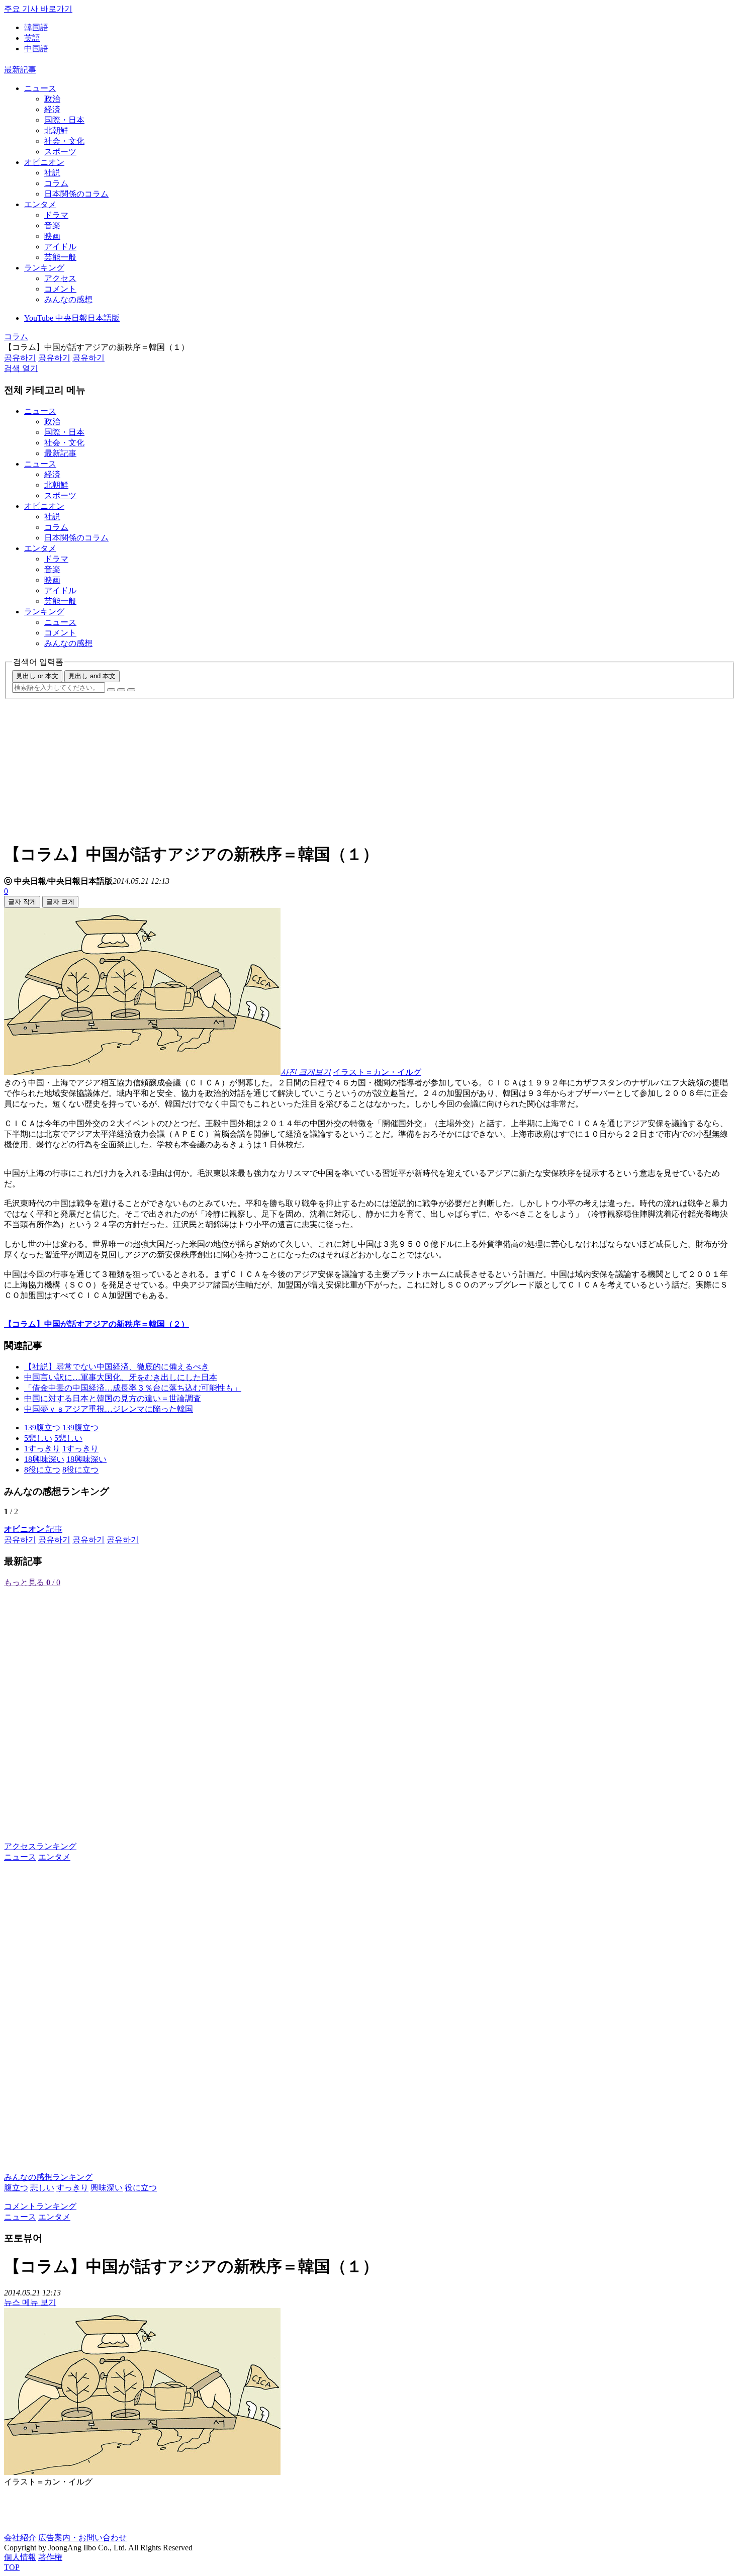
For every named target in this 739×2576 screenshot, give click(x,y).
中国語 (36, 49)
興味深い (107, 2188)
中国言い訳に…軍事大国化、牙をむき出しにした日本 (121, 1377)
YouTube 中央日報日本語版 (72, 318)
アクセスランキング (40, 1846)
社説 (52, 173)
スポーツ (60, 152)
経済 (52, 109)
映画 (52, 236)
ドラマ (56, 215)
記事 (33, 1529)
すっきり (72, 2188)
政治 (52, 99)
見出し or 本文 (37, 676)
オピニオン (44, 162)
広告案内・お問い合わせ (82, 2538)
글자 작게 (22, 902)
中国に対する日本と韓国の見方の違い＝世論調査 (113, 1398)
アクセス (60, 278)
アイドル (60, 247)
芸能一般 (60, 257)
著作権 (50, 2557)
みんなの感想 (68, 299)
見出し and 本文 (92, 676)
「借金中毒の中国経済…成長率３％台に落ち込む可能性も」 (133, 1388)
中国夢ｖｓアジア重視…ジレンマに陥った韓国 (109, 1409)
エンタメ (40, 204)
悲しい (42, 2188)
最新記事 (20, 70)
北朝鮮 (56, 130)
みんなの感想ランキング (48, 2177)
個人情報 (20, 2557)
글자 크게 (60, 902)
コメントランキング (40, 2206)
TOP (12, 2567)
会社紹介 (20, 2538)
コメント (60, 289)
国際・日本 (64, 120)
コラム (56, 183)
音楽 (52, 225)
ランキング (44, 268)
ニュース (40, 88)
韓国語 (36, 27)
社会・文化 (64, 141)
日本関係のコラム (76, 194)
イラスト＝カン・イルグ (377, 1072)
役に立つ (141, 2188)
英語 (32, 38)
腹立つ (16, 2188)
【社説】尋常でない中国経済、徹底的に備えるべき (117, 1367)
